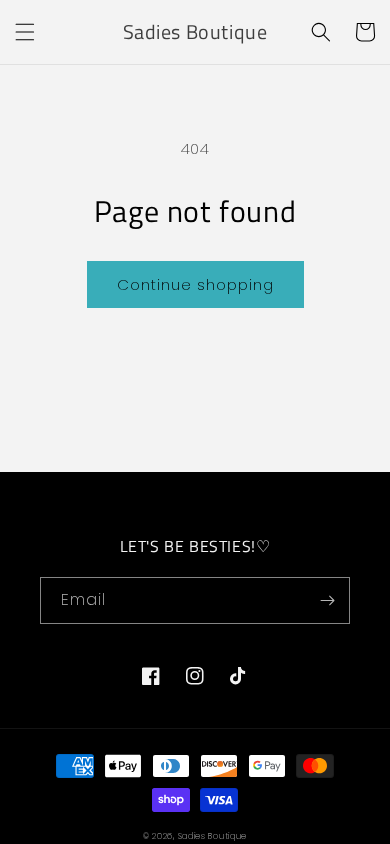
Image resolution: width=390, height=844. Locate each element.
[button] (25, 32)
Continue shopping (195, 284)
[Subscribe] (327, 600)
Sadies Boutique (213, 836)
